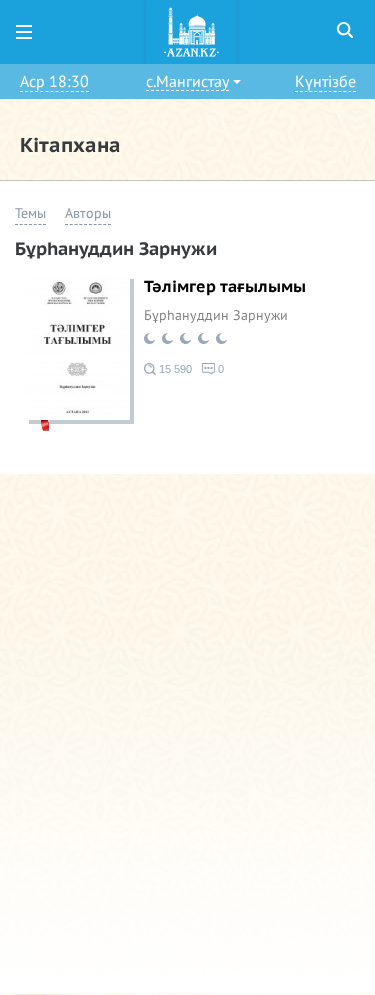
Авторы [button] (88, 213)
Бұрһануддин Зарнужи (216, 315)
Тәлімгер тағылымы (225, 287)
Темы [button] (30, 213)
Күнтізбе (325, 82)
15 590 (174, 369)
